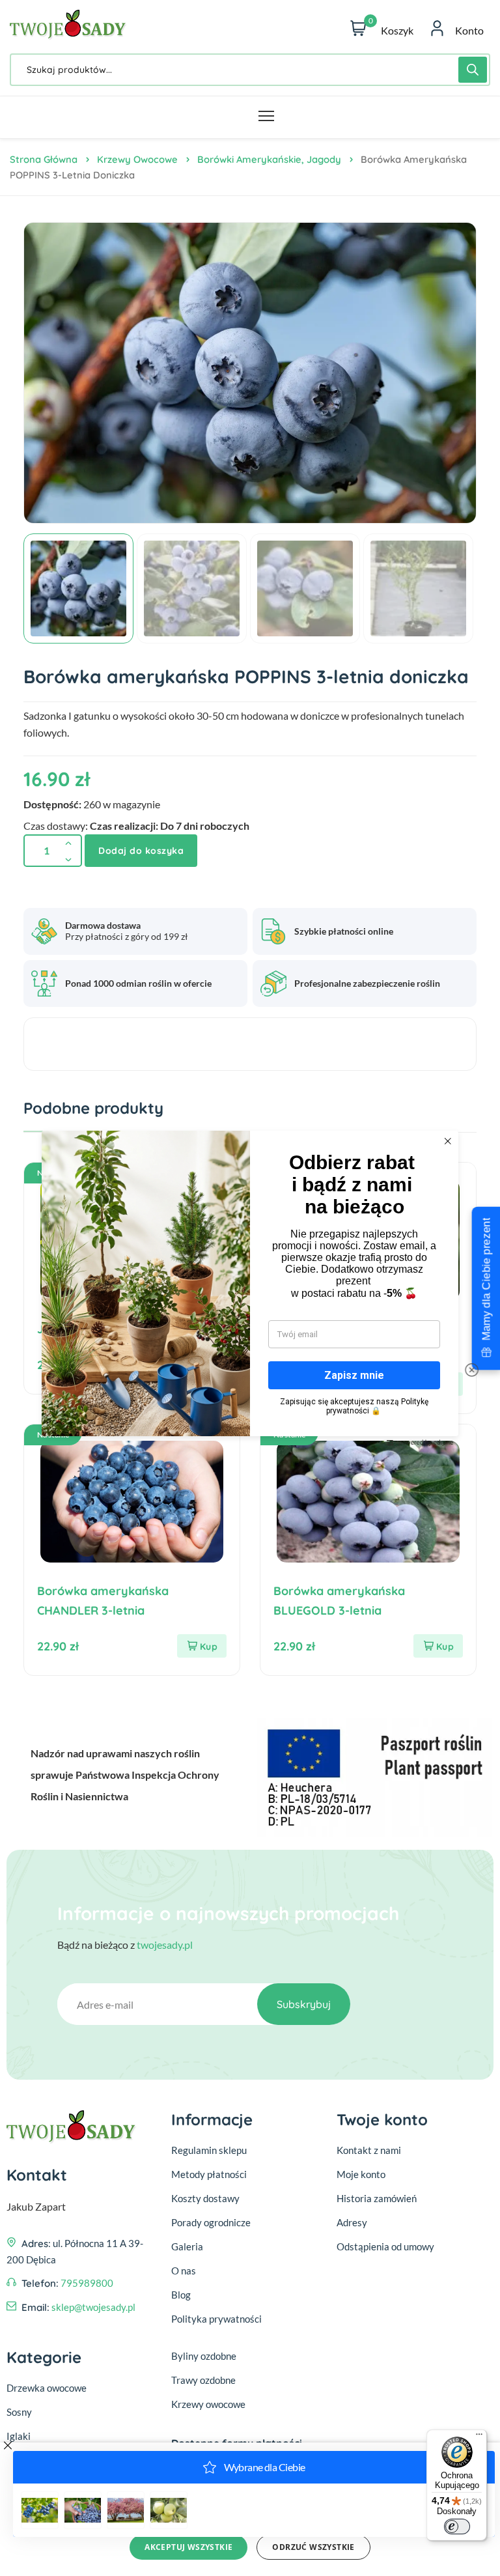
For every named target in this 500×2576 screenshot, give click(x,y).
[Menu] (479, 2437)
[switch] (457, 2526)
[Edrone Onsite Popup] (250, 1288)
